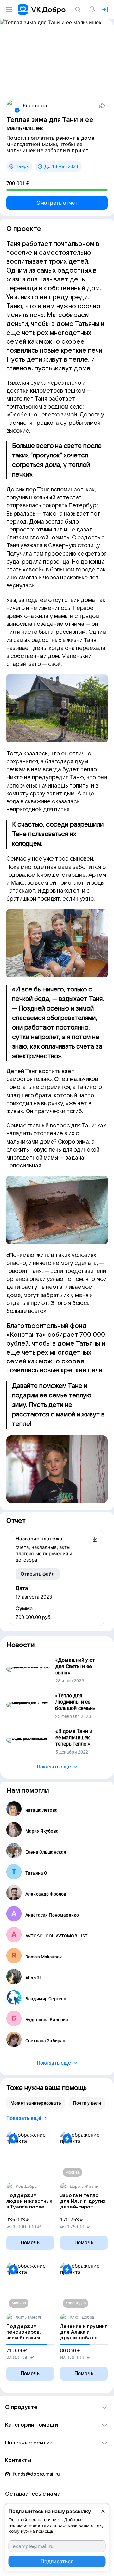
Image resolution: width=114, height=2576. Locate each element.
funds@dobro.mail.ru (36, 2474)
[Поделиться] (102, 106)
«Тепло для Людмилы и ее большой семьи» (75, 1702)
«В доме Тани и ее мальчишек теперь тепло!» (74, 1738)
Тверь (22, 166)
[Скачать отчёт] (95, 1549)
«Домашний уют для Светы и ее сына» (75, 1666)
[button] (57, 2407)
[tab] (36, 2103)
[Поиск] (79, 10)
